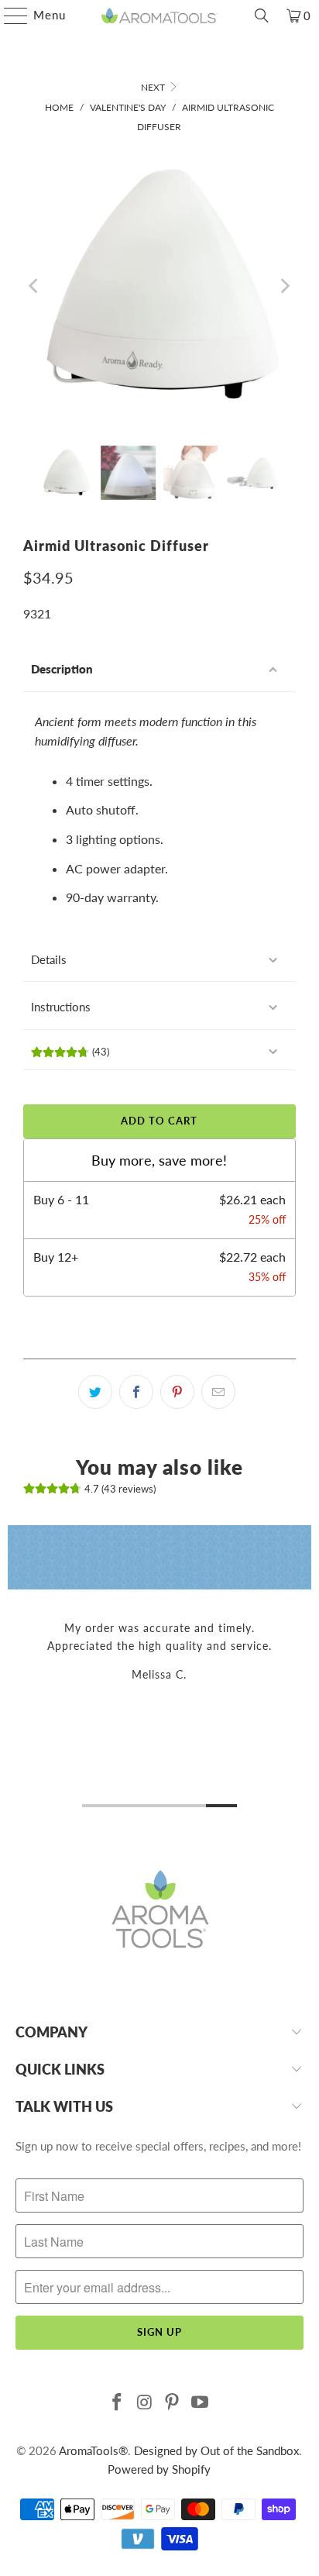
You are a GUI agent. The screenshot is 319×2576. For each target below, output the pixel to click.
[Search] (262, 15)
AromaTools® (93, 2450)
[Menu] (8, 15)
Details (49, 959)
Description (62, 669)
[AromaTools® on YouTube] (201, 2403)
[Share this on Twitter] (95, 1392)
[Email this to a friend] (218, 1392)
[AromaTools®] (159, 15)
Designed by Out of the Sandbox (216, 2450)
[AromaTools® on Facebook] (118, 2403)
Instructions (61, 1007)
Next (154, 87)
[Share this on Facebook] (136, 1392)
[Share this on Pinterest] (177, 1392)
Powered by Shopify (159, 2469)
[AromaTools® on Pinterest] (173, 2403)
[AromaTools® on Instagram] (145, 2403)
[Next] (284, 286)
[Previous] (35, 286)
